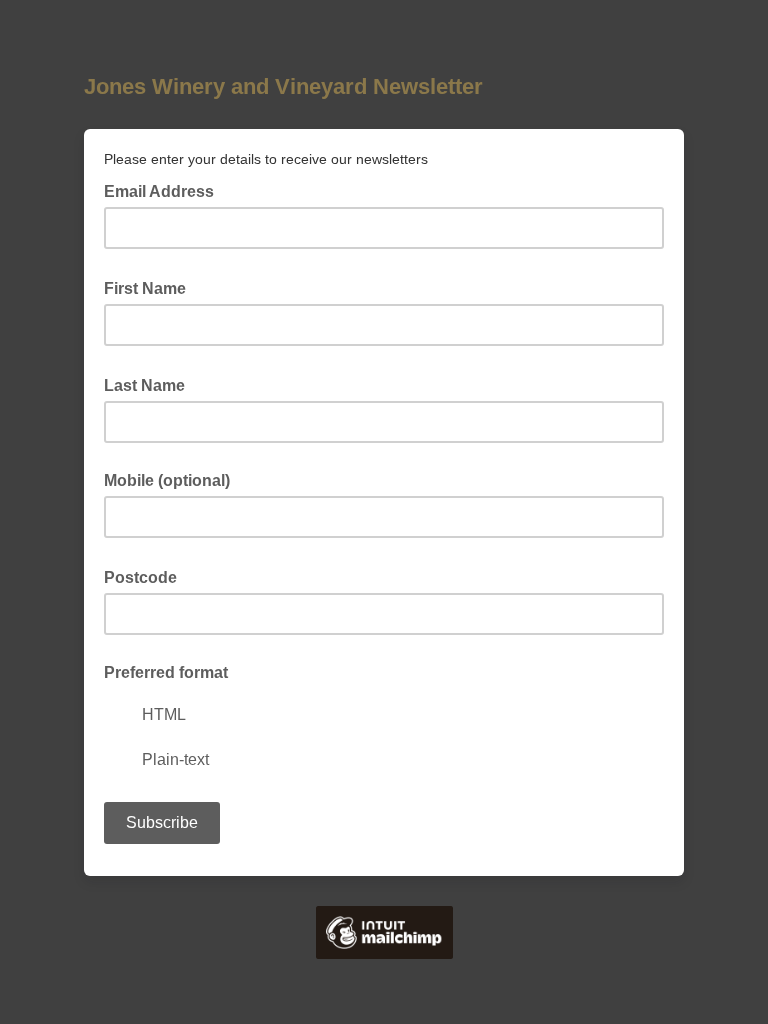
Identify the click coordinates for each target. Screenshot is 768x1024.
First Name (151, 287)
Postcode (146, 576)
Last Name (150, 384)
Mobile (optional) (167, 480)
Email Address (165, 190)
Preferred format (166, 672)
